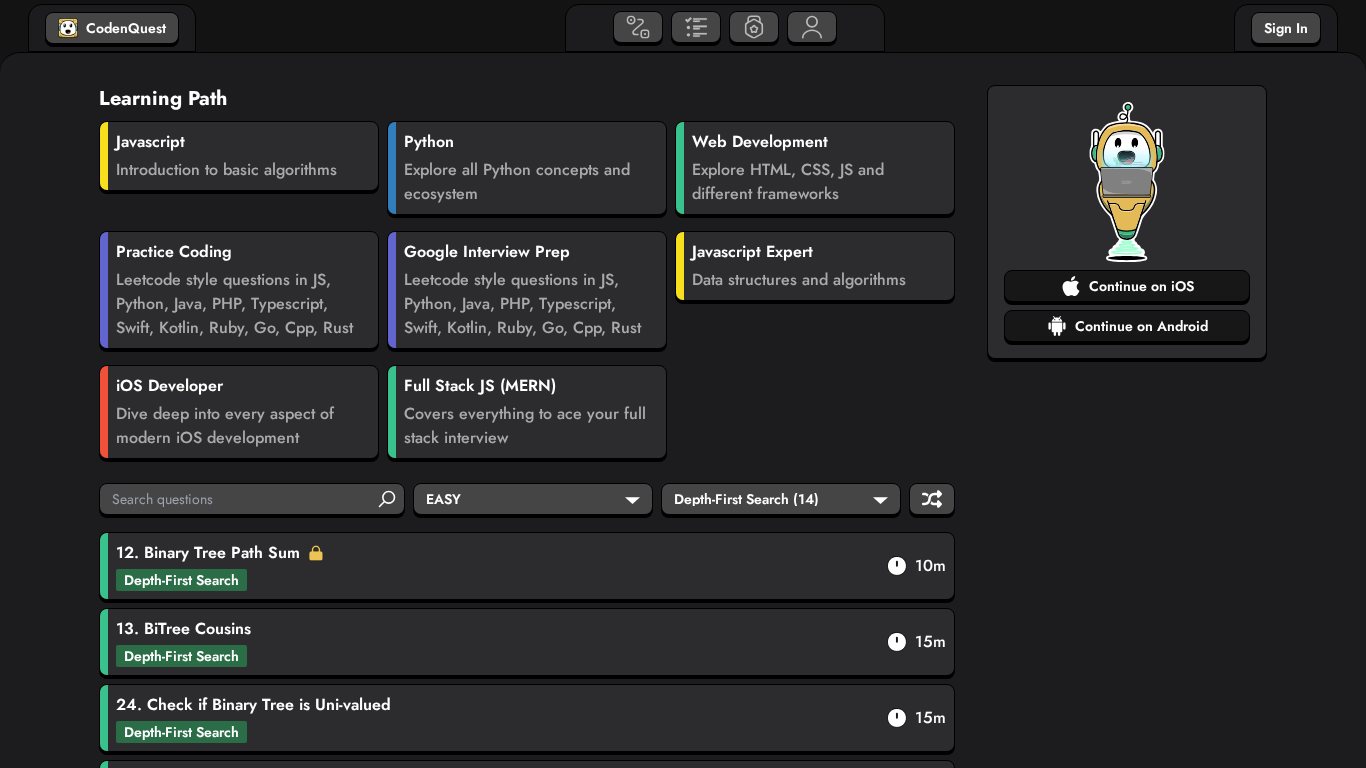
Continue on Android (1141, 326)
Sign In (1286, 28)
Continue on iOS (1141, 286)
